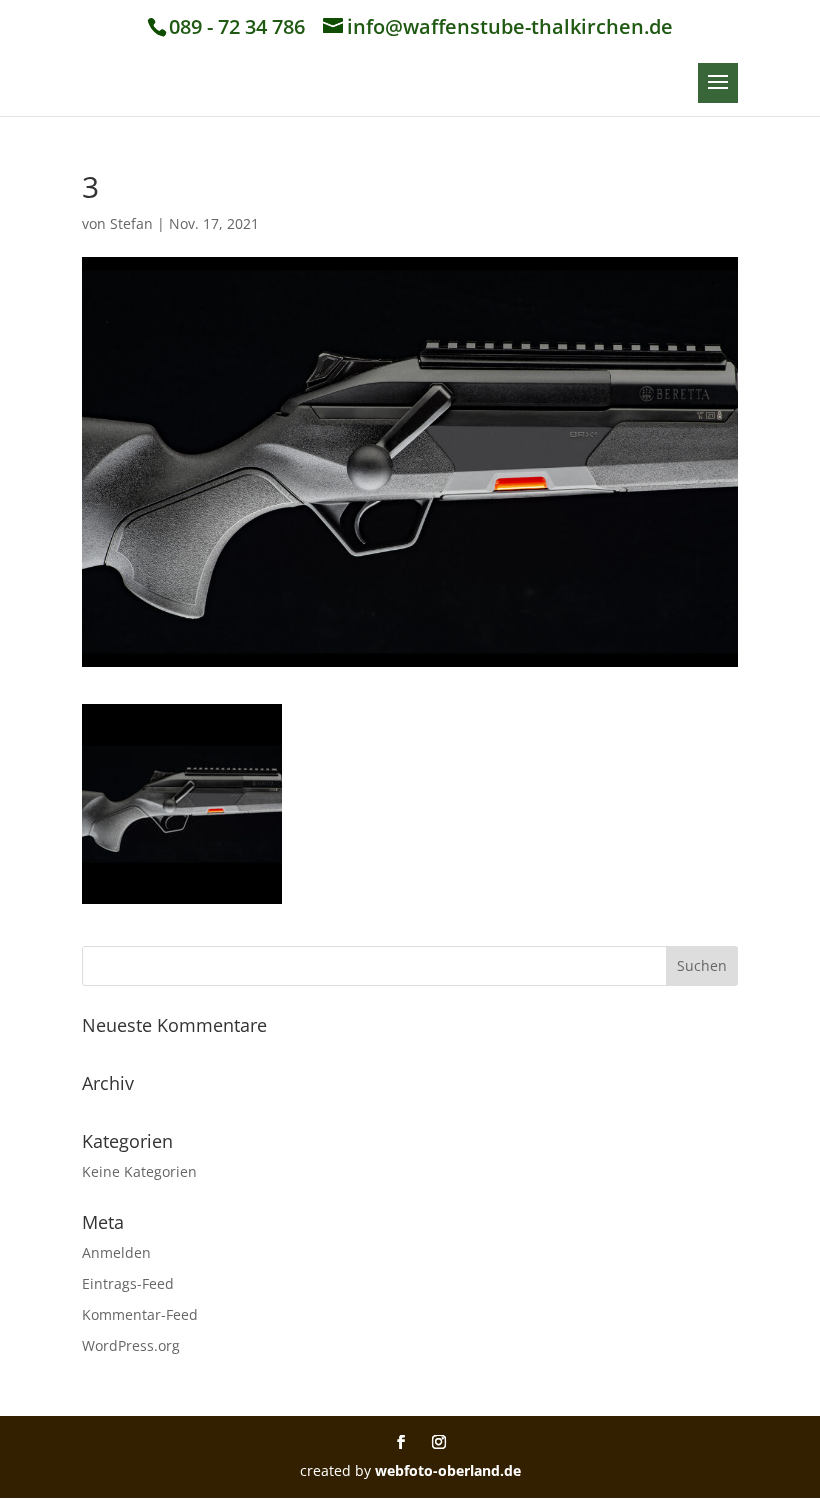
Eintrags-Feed (128, 1283)
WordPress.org (131, 1345)
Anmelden (116, 1252)
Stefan (131, 223)
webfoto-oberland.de (448, 1470)
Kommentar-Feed (140, 1314)
